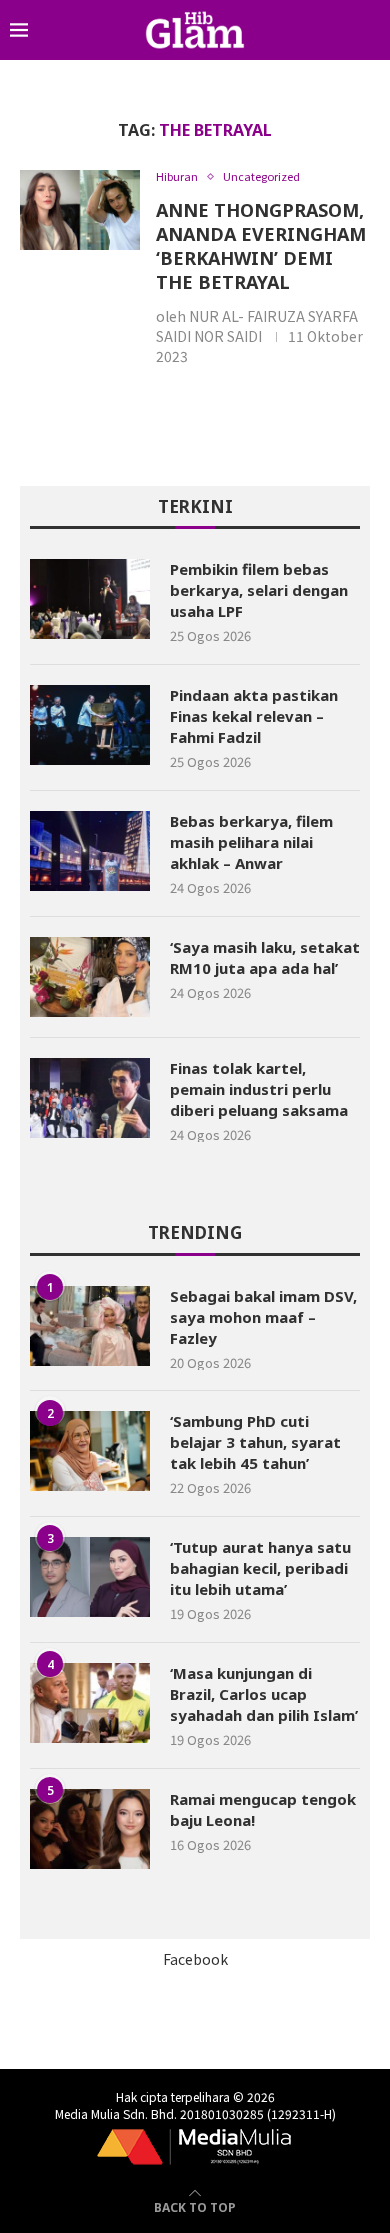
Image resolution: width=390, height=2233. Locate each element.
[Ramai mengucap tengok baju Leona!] (90, 1829)
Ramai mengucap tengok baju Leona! (263, 1809)
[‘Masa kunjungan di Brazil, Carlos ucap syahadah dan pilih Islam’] (90, 1703)
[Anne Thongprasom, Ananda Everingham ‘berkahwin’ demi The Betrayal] (80, 210)
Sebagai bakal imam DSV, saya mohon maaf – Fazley (263, 1317)
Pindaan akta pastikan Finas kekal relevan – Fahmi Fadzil (254, 716)
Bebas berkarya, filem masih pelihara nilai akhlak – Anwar (251, 842)
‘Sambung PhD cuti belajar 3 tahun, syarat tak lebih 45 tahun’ (255, 1442)
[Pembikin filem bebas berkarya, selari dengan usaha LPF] (90, 599)
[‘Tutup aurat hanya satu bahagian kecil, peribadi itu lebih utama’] (90, 1577)
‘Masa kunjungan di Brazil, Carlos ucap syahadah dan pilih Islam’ (264, 1694)
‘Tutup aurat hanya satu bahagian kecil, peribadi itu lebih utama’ (260, 1568)
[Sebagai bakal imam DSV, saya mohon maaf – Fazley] (90, 1326)
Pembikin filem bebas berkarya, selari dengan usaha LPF (259, 590)
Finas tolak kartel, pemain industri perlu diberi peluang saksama (259, 1089)
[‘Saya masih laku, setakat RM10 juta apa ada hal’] (90, 977)
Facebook (195, 1959)
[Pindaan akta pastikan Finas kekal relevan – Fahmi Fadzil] (90, 725)
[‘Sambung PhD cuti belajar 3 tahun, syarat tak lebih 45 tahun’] (90, 1451)
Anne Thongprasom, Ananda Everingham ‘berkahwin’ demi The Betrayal (261, 246)
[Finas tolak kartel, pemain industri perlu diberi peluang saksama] (90, 1098)
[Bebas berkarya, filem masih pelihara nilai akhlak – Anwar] (90, 851)
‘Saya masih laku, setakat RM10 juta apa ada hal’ (265, 957)
